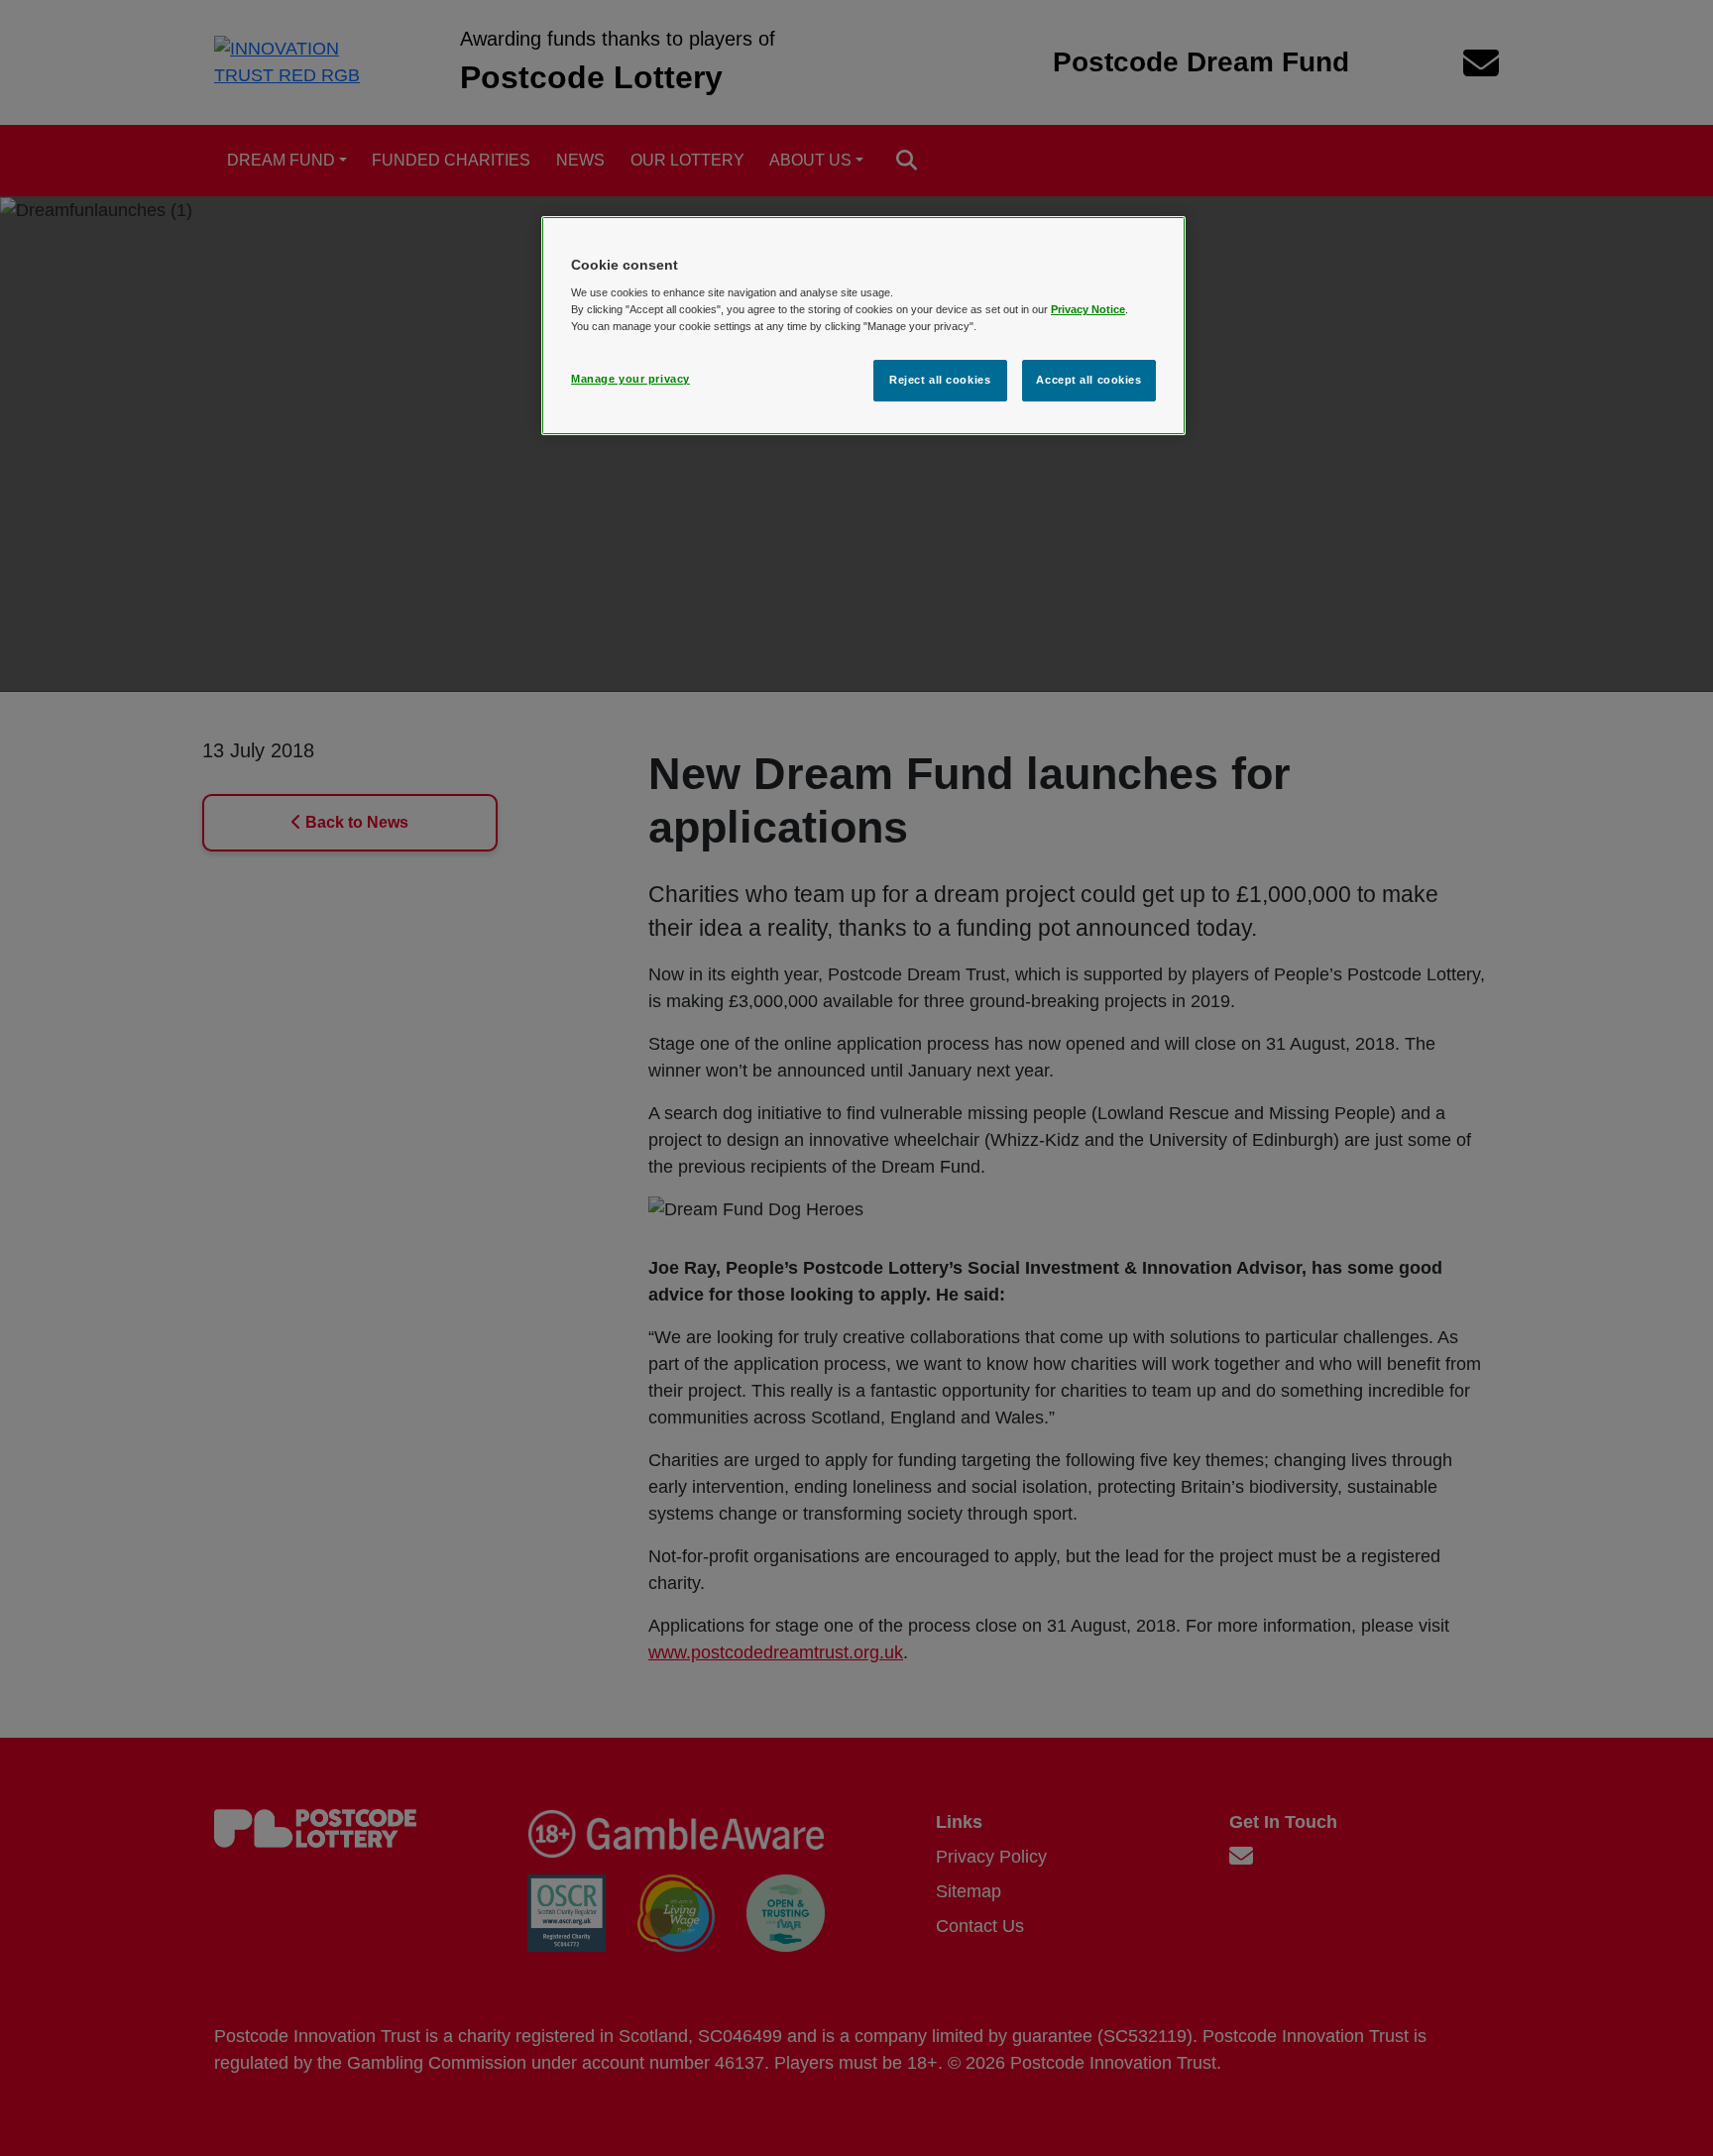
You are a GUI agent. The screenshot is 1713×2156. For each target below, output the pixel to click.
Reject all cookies (940, 380)
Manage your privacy (630, 379)
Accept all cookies (1088, 380)
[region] (863, 326)
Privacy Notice (1088, 309)
